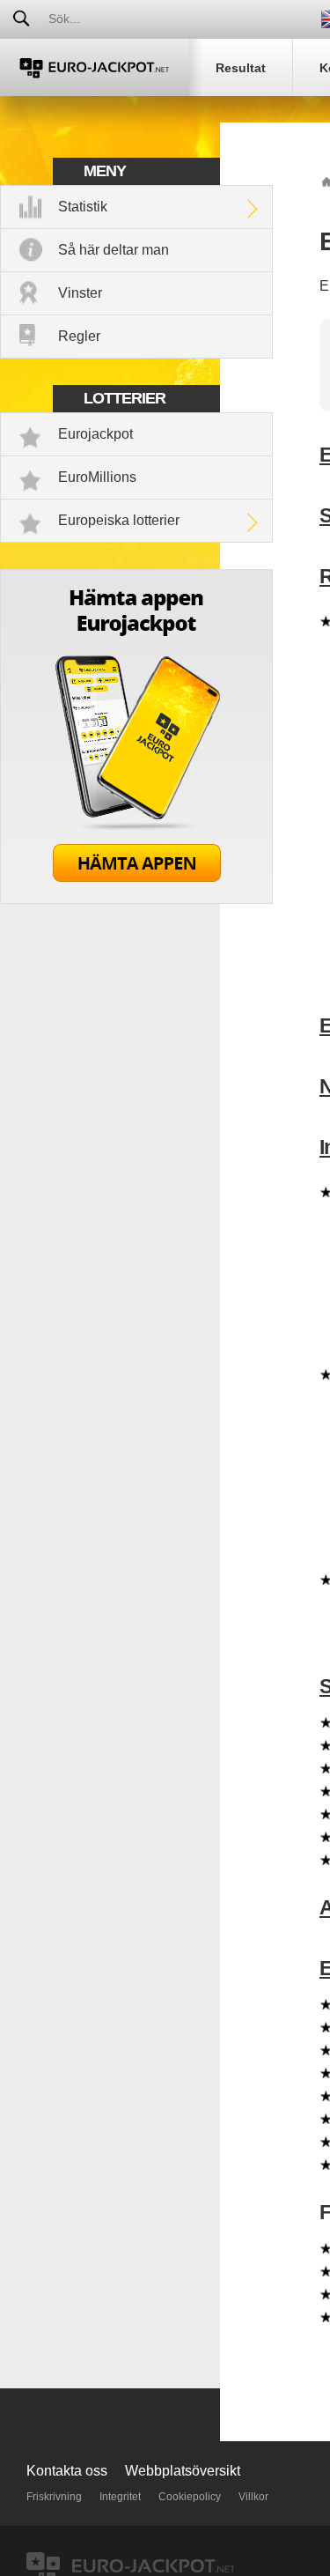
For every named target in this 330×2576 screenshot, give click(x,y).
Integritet (120, 2497)
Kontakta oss (67, 2471)
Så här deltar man (114, 250)
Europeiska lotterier (119, 520)
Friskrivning (54, 2497)
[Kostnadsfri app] (136, 899)
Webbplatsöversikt (183, 2471)
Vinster (80, 293)
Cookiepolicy (190, 2497)
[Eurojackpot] (95, 67)
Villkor (253, 2497)
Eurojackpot (95, 434)
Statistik (83, 207)
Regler (79, 336)
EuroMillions (97, 477)
